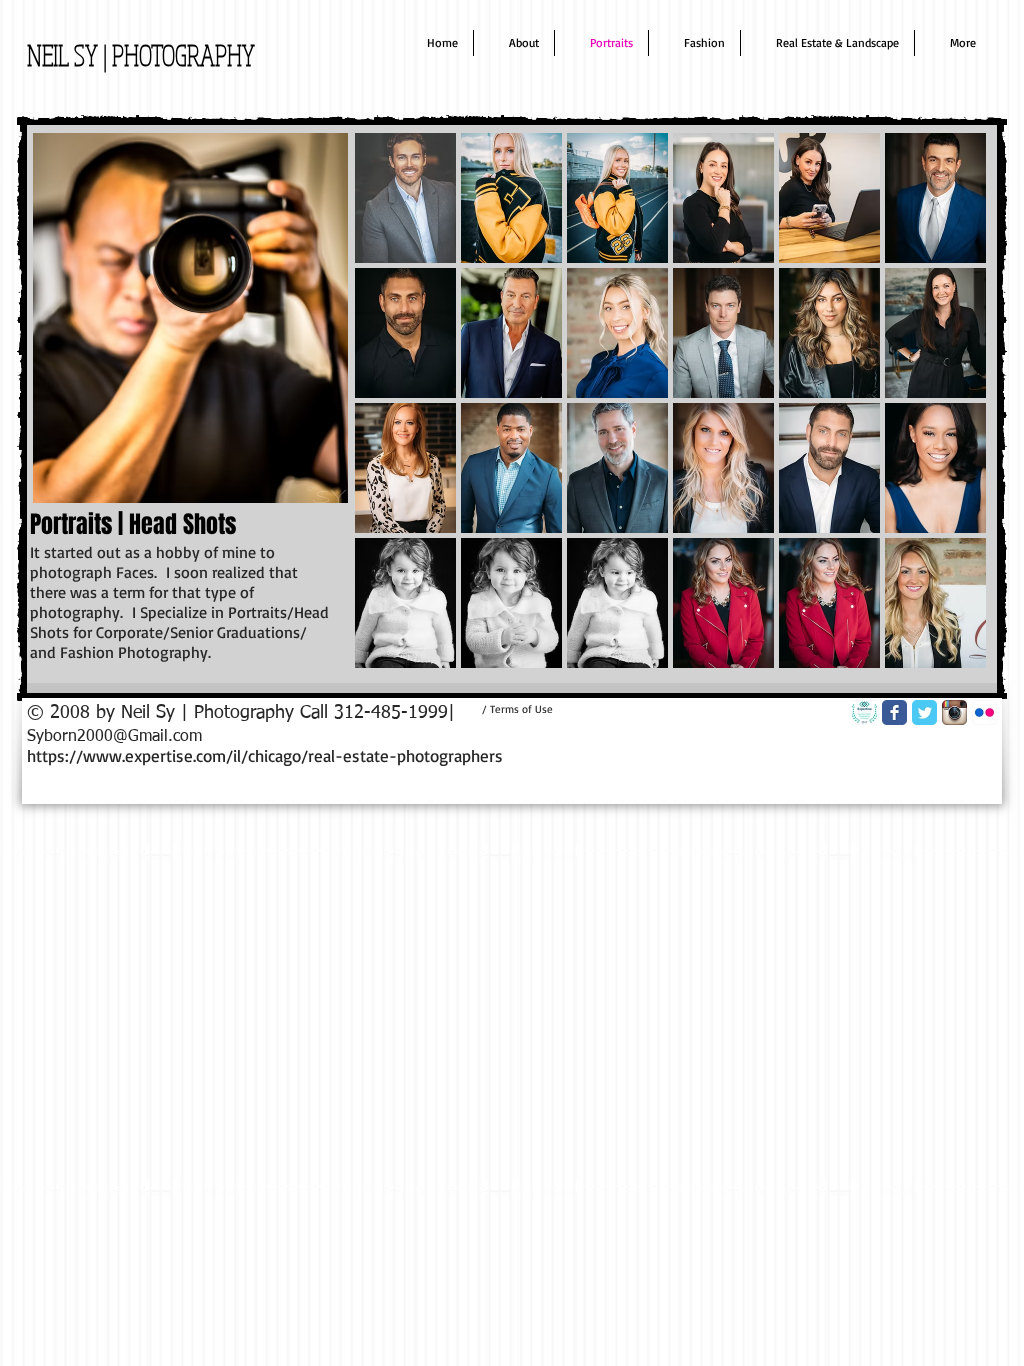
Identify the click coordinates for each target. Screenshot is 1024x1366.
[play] (945, 652)
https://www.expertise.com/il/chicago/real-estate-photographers (265, 755)
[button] (405, 198)
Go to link (497, 379)
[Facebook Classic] (894, 712)
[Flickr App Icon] (984, 712)
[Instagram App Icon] (954, 712)
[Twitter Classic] (924, 712)
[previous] (397, 418)
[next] (943, 418)
